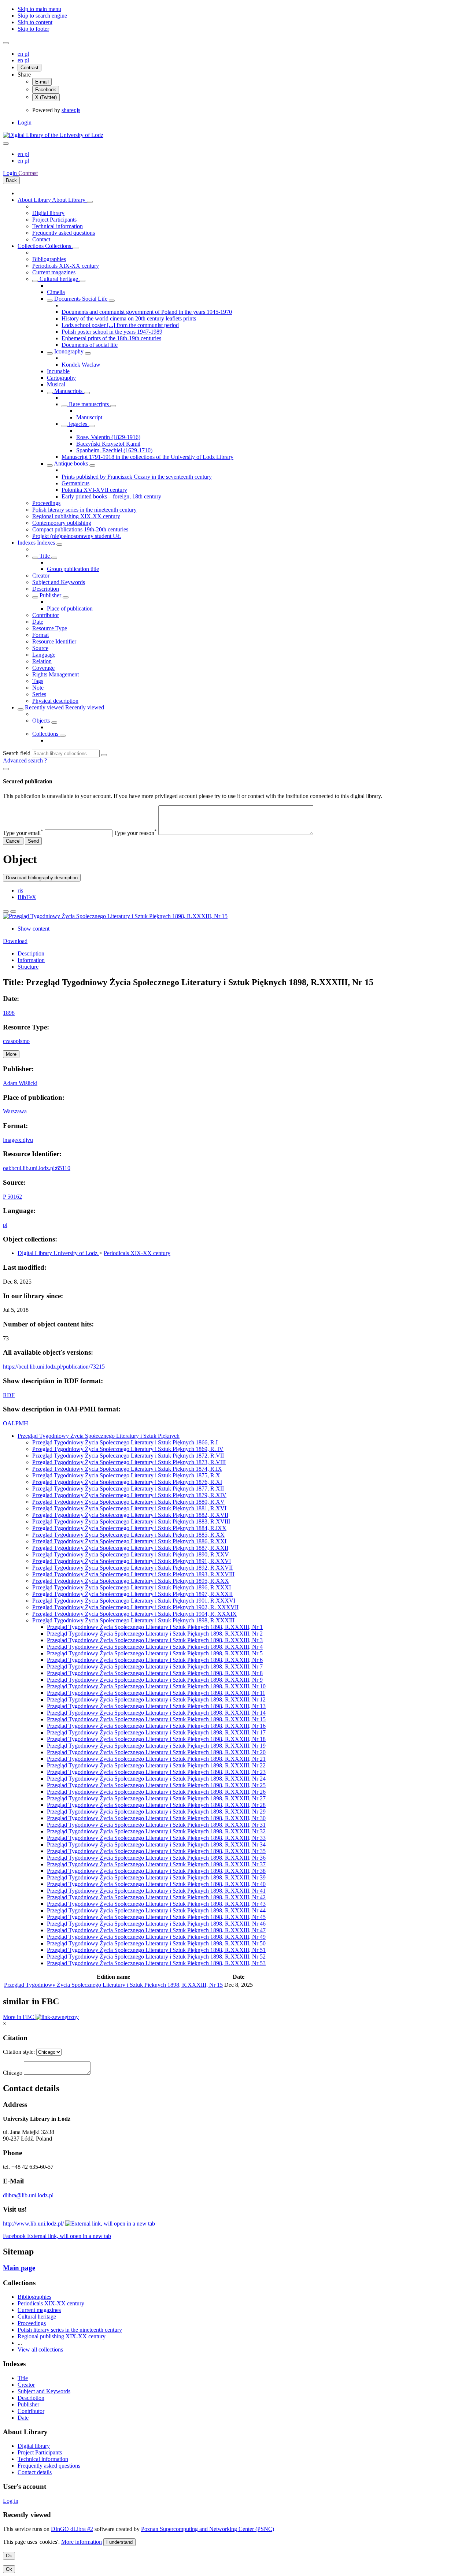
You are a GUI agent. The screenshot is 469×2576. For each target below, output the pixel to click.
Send (33, 841)
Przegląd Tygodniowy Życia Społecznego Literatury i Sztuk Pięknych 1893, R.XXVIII (133, 1574)
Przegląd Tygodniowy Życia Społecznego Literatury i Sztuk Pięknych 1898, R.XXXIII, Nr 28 (156, 1805)
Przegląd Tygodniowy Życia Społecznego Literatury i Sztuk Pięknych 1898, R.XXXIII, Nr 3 (155, 1640)
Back (11, 180)
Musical (56, 384)
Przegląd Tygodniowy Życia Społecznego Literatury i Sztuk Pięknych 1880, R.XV (128, 1502)
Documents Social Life (81, 299)
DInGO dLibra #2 (72, 2529)
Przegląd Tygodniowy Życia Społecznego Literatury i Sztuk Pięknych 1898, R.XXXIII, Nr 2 (155, 1634)
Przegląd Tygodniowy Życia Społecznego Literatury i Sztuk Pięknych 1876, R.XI (127, 1482)
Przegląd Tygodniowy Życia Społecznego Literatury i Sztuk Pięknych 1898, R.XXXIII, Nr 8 (155, 1673)
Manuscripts (68, 391)
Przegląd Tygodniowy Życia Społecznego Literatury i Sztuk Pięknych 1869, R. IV (128, 1449)
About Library (35, 200)
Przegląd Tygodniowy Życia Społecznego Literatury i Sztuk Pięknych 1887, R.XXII (130, 1548)
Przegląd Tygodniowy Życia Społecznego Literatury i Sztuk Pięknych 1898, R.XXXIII (133, 1620)
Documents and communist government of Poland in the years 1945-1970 (147, 312)
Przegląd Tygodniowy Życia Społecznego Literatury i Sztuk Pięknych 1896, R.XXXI (132, 1587)
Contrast (29, 68)
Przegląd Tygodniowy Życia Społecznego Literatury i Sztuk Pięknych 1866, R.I (125, 1442)
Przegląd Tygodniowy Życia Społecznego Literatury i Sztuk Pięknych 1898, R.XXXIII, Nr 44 (156, 1910)
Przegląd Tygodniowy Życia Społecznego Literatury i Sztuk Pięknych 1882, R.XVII (130, 1515)
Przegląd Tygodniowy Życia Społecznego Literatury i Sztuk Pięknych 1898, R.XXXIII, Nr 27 (156, 1798)
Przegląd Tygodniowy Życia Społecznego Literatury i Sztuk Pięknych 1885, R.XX (128, 1535)
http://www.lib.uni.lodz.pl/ (34, 2224)
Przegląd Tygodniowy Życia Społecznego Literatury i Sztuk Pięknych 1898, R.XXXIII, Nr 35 (156, 1851)
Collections (31, 246)
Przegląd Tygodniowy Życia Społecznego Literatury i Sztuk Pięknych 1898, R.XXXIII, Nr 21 (156, 1759)
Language (44, 655)
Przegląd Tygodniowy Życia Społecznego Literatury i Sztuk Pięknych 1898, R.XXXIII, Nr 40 (156, 1884)
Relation (42, 661)
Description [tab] (31, 953)
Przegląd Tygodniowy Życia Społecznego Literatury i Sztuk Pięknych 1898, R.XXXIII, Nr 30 (156, 1818)
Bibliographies (49, 259)
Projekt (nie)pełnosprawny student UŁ (77, 536)
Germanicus (75, 483)
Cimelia (56, 292)
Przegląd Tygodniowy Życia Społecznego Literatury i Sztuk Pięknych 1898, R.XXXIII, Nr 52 (156, 1957)
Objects (42, 721)
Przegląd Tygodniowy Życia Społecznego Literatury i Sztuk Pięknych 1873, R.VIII (129, 1462)
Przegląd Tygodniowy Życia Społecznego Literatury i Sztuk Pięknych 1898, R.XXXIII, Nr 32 (156, 1831)
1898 (9, 1013)
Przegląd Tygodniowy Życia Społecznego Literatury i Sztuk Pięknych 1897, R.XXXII (132, 1594)
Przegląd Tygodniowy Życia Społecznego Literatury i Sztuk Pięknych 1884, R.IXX (129, 1528)
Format (40, 635)
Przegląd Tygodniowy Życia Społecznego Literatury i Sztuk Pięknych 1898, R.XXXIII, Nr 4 (155, 1647)
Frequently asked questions (64, 233)
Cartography (61, 378)
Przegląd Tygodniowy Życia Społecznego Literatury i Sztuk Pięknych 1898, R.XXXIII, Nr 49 (156, 1937)
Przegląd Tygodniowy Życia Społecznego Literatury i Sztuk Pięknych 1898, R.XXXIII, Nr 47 (156, 1930)
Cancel (13, 841)
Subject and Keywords (59, 582)
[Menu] (6, 43)
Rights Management (56, 674)
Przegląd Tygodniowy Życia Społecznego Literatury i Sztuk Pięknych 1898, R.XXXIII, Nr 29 (156, 1812)
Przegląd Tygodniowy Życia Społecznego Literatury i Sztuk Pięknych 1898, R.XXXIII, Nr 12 (156, 1699)
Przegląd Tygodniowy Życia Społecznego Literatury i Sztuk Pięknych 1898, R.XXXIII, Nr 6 (155, 1660)
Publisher (50, 595)
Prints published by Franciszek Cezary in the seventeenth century (137, 477)
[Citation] (13, 912)
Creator (41, 576)
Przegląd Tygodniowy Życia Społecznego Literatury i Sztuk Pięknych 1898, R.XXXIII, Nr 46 (156, 1924)
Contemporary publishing (62, 523)
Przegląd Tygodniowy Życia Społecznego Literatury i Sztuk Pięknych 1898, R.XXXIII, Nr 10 (156, 1686)
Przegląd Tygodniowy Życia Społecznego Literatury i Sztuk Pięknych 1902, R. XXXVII (135, 1607)
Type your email (23, 833)
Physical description (55, 701)
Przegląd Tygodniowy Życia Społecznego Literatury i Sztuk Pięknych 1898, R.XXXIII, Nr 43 (156, 1904)
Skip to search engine (42, 16)
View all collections (40, 2349)
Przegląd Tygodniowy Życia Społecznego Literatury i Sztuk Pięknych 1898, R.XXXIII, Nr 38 (156, 1871)
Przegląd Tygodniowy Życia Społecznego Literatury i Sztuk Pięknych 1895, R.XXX (131, 1581)
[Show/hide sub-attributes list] (35, 558)
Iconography (69, 351)
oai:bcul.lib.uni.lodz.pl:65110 (37, 1168)
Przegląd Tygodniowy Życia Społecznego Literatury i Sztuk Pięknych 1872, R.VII (128, 1456)
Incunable (58, 371)
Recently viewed (45, 707)
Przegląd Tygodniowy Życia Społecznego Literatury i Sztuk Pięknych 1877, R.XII (128, 1489)
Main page (19, 2268)
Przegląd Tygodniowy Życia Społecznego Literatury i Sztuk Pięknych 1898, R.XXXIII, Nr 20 (156, 1752)
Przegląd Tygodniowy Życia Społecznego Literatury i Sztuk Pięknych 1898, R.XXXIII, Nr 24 (156, 1779)
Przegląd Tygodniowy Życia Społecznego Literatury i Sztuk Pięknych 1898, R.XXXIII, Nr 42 (156, 1897)
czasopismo (16, 1041)
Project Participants (54, 220)
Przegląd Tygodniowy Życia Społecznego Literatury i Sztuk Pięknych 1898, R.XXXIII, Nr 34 (156, 1844)
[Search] (104, 755)
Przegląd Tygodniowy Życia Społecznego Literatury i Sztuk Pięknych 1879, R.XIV (129, 1495)
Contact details (35, 2472)
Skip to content (35, 22)
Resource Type (50, 628)
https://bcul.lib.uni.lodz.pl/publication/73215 (54, 1367)
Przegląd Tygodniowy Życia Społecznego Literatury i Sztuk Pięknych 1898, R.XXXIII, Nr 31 (156, 1825)
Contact (41, 239)
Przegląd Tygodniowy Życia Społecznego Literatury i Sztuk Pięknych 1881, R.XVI (129, 1508)
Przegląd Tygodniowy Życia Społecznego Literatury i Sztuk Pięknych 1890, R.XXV (131, 1554)
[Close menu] (6, 144)
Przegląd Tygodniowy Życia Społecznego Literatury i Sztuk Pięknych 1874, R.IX (127, 1469)
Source (40, 648)
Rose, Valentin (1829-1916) (108, 437)
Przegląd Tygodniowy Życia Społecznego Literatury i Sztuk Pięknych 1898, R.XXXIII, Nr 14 (156, 1713)
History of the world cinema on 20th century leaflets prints (129, 318)
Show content (34, 929)
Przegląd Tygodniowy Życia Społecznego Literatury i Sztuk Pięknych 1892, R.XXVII (132, 1568)
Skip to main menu (39, 9)
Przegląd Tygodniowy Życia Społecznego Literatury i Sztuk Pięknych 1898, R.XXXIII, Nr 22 (156, 1765)
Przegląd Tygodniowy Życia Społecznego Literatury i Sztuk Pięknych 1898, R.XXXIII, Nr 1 (155, 1627)
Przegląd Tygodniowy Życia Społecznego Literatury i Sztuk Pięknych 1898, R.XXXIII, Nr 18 (156, 1739)
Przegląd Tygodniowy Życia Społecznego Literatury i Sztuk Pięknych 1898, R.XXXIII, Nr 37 (156, 1864)
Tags (38, 681)
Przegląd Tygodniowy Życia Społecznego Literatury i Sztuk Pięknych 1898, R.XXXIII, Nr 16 (156, 1726)
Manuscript (89, 417)
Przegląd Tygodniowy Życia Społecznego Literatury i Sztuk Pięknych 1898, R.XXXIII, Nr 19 (156, 1746)
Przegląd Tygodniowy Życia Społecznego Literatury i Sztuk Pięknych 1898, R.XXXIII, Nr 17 (156, 1732)
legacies (78, 424)
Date (38, 622)
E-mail (42, 82)
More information (82, 2542)
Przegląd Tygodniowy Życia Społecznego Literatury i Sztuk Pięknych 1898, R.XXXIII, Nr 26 (156, 1792)
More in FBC (19, 2017)
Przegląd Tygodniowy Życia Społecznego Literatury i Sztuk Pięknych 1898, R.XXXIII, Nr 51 (156, 1950)
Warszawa (15, 1111)
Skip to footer (33, 29)
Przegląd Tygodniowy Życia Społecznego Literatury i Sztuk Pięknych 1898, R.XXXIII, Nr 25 (156, 1785)
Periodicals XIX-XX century (66, 266)
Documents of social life (90, 345)
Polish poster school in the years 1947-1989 (112, 332)
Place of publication (70, 608)
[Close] (6, 769)
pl (27, 54)
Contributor (46, 615)
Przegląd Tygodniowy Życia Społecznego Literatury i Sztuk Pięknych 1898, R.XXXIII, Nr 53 (156, 1963)
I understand (119, 2542)
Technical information (58, 226)
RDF (9, 1395)
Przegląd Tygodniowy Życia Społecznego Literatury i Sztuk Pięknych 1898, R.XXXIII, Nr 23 (156, 1772)
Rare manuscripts (89, 404)
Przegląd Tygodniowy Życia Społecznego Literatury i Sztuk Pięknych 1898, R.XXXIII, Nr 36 (156, 1858)
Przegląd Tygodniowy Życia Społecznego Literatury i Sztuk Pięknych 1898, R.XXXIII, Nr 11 (156, 1693)
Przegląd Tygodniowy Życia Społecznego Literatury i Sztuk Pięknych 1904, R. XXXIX (134, 1614)
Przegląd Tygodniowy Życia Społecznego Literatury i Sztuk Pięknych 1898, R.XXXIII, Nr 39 (156, 1877)
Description (46, 589)
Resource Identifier (54, 641)
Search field (17, 753)
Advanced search (24, 760)
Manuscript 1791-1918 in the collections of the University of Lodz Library (147, 457)
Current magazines (54, 272)
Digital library (48, 213)
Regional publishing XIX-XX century (76, 516)
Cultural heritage (59, 279)
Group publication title (73, 569)
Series (39, 694)
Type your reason (135, 833)
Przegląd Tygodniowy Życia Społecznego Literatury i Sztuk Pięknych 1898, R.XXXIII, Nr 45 (156, 1917)
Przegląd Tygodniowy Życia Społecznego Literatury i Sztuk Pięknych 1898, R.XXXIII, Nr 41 (156, 1891)
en (21, 54)
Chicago (13, 2073)
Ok (9, 2556)
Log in (11, 2501)
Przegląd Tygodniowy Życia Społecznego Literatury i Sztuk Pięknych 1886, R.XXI (129, 1541)
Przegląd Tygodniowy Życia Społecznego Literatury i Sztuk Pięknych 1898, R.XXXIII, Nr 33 (156, 1838)
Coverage (43, 668)
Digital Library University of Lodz (58, 1253)
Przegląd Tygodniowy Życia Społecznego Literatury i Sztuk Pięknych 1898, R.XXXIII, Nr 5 (155, 1653)
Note (38, 688)
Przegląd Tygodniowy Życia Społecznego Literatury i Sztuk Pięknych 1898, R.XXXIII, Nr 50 (156, 1943)
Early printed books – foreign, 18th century (111, 496)
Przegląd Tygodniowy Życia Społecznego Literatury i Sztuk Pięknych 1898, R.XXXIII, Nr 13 (156, 1706)
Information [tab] (31, 960)
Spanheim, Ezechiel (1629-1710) (114, 450)
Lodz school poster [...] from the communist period (120, 325)
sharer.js (71, 110)
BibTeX (27, 897)
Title (45, 556)
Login (25, 123)
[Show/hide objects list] (90, 202)
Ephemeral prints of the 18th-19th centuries (111, 338)
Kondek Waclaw (81, 365)
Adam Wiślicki (20, 1083)
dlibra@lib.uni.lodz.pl (28, 2195)
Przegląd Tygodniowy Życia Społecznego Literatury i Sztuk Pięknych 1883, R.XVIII (131, 1521)
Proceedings (46, 503)
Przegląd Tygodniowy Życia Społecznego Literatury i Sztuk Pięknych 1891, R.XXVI (132, 1561)
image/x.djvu (18, 1140)
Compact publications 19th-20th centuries (80, 529)
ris (20, 890)
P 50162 (12, 1197)
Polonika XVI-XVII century (94, 490)
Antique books (71, 463)
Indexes (27, 543)
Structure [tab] (28, 967)
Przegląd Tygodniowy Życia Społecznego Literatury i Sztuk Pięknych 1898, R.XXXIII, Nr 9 (155, 1680)
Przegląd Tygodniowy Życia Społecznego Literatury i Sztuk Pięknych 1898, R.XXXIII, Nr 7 (155, 1666)
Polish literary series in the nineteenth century (84, 510)
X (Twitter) (46, 97)
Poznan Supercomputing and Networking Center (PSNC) (208, 2529)
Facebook (46, 90)
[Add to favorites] (6, 912)
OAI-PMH (16, 1423)
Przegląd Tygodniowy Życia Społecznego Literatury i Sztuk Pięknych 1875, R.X (126, 1475)
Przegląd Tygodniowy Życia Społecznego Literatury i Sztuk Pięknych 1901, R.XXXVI (134, 1601)
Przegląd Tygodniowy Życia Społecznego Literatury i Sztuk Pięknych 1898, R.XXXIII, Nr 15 (156, 1719)
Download (15, 941)
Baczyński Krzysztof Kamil (108, 444)
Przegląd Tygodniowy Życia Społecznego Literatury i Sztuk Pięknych (99, 1436)
